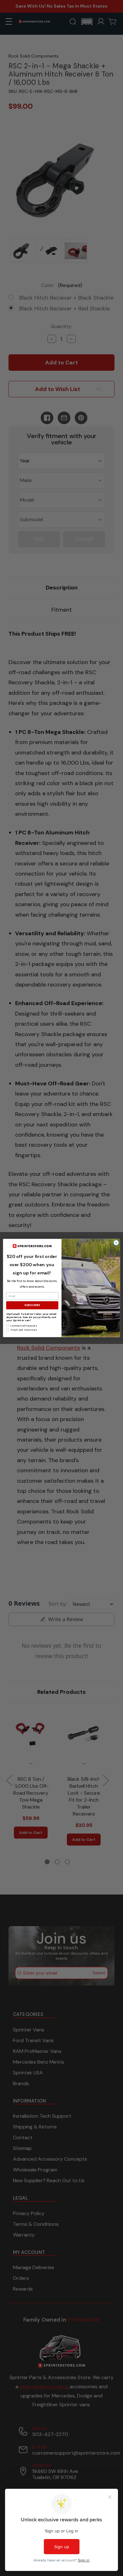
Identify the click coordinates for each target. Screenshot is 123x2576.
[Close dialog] (116, 1243)
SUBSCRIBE (32, 1305)
